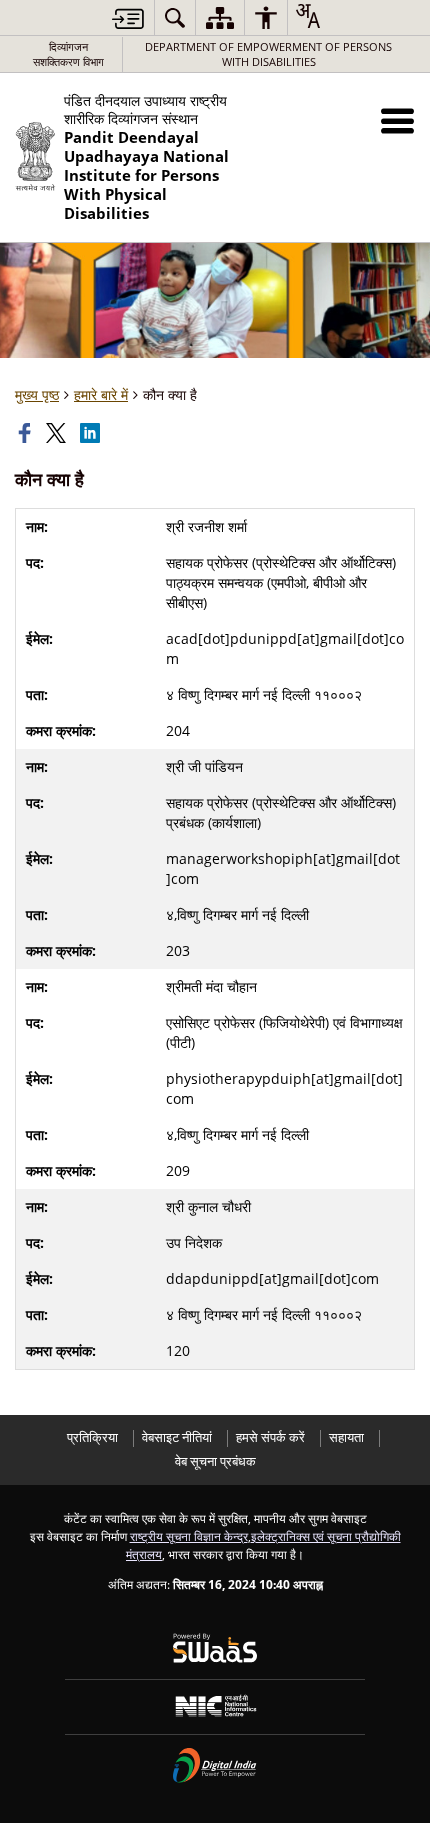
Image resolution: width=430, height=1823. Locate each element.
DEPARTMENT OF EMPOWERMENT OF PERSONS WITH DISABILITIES (268, 54)
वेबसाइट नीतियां (177, 1437)
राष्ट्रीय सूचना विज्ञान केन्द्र (189, 1536)
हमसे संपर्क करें (270, 1437)
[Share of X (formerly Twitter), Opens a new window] (58, 433)
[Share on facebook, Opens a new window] (27, 433)
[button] (397, 120)
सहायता (346, 1437)
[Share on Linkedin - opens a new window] (92, 433)
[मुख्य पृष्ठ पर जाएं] (128, 18)
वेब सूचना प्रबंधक (215, 1461)
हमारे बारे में (101, 394)
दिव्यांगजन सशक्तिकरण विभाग (68, 54)
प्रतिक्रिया (92, 1437)
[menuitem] (175, 17)
